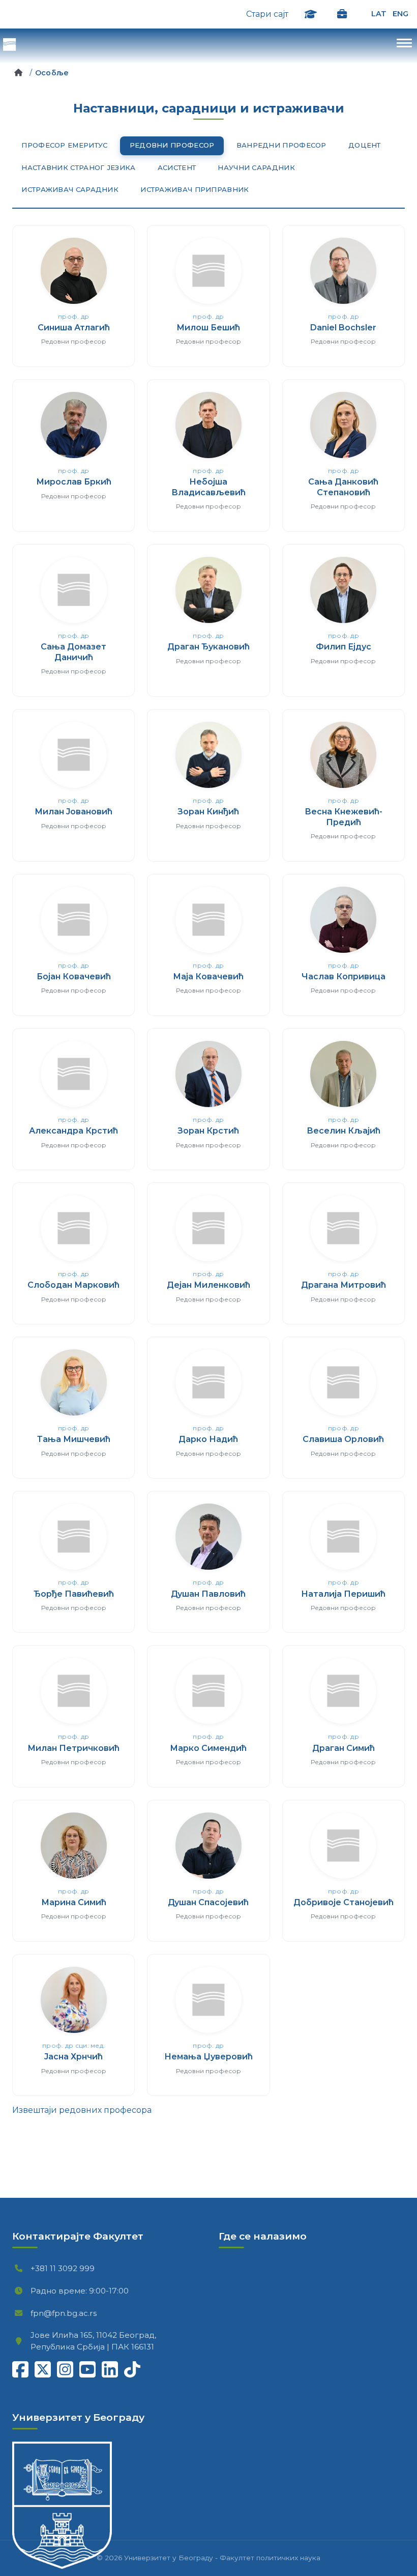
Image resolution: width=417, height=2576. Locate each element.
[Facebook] (20, 2369)
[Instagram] (65, 2369)
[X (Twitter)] (43, 2369)
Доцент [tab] (365, 145)
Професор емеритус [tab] (64, 145)
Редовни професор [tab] (172, 145)
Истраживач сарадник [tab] (70, 189)
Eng (400, 14)
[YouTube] (87, 2369)
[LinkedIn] (110, 2369)
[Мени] (208, 46)
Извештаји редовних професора (82, 2110)
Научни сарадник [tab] (256, 167)
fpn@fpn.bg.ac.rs (39, 2313)
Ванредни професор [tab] (281, 145)
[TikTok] (132, 2369)
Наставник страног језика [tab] (78, 167)
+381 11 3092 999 (39, 2268)
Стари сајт (267, 14)
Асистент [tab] (177, 167)
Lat (379, 14)
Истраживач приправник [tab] (195, 189)
